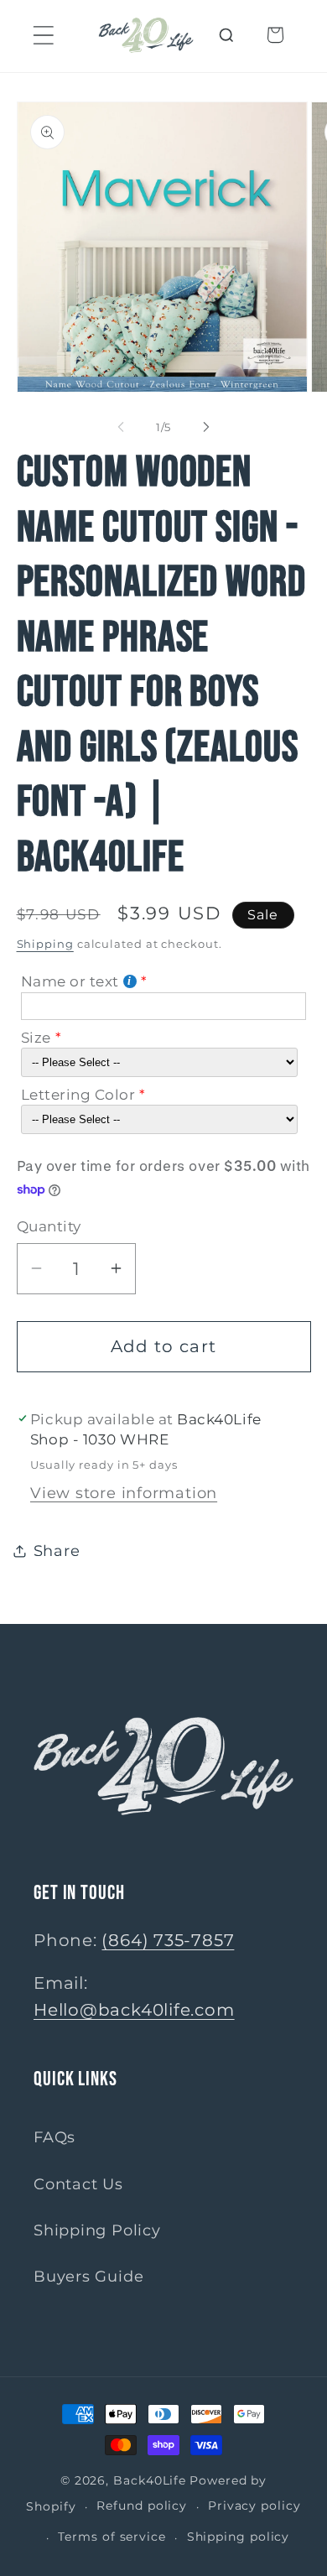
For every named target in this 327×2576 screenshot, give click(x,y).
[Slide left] (121, 427)
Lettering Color (78, 1095)
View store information (124, 1493)
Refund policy (142, 2506)
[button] (43, 35)
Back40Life (150, 2480)
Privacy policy (254, 2506)
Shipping (45, 944)
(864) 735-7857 (168, 1940)
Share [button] (57, 1551)
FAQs (54, 2137)
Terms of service (112, 2537)
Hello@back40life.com (134, 2010)
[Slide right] (206, 427)
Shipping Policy (97, 2230)
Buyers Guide (88, 2276)
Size (36, 1038)
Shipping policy (239, 2537)
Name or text (70, 981)
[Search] (227, 35)
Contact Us (78, 2184)
